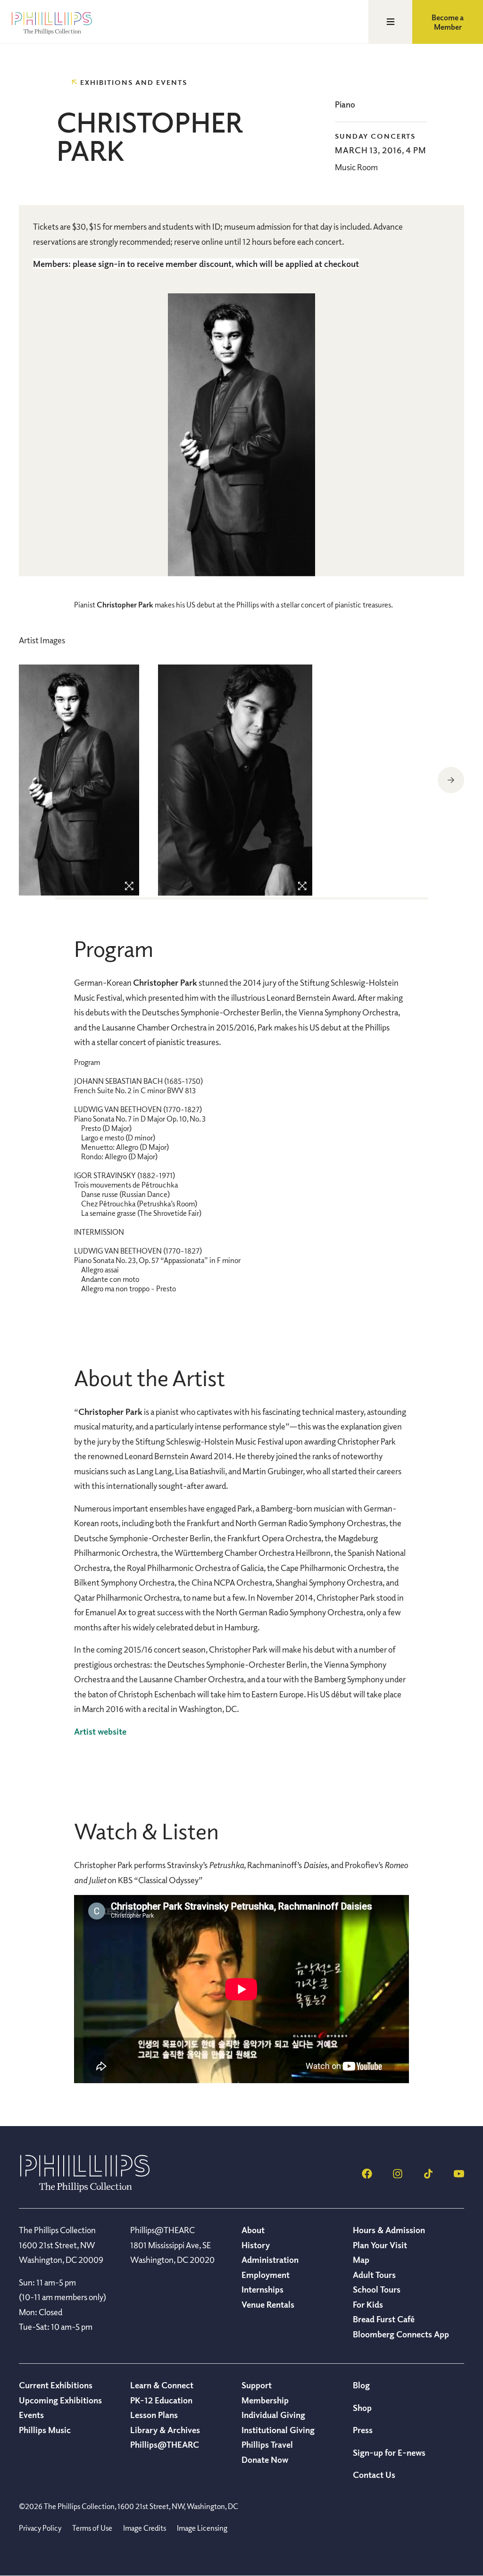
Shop (362, 2408)
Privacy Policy (40, 2528)
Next (451, 780)
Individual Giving (273, 2415)
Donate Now (265, 2460)
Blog (361, 2385)
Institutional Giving (278, 2430)
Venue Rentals (268, 2304)
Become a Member (448, 22)
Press (363, 2430)
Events (31, 2415)
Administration (270, 2260)
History (256, 2245)
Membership (265, 2400)
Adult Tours (374, 2275)
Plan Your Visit (380, 2245)
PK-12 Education (161, 2400)
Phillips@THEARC (165, 2444)
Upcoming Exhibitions (60, 2400)
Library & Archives (165, 2430)
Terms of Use (92, 2528)
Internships (262, 2289)
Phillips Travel (267, 2444)
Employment (266, 2275)
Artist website (100, 1731)
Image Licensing (202, 2528)
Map (361, 2260)
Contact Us (374, 2475)
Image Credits (145, 2528)
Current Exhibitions (56, 2385)
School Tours (377, 2289)
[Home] (85, 2189)
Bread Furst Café (384, 2319)
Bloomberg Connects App (401, 2334)
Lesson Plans (154, 2415)
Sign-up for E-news (389, 2452)
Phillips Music (45, 2430)
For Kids (368, 2304)
